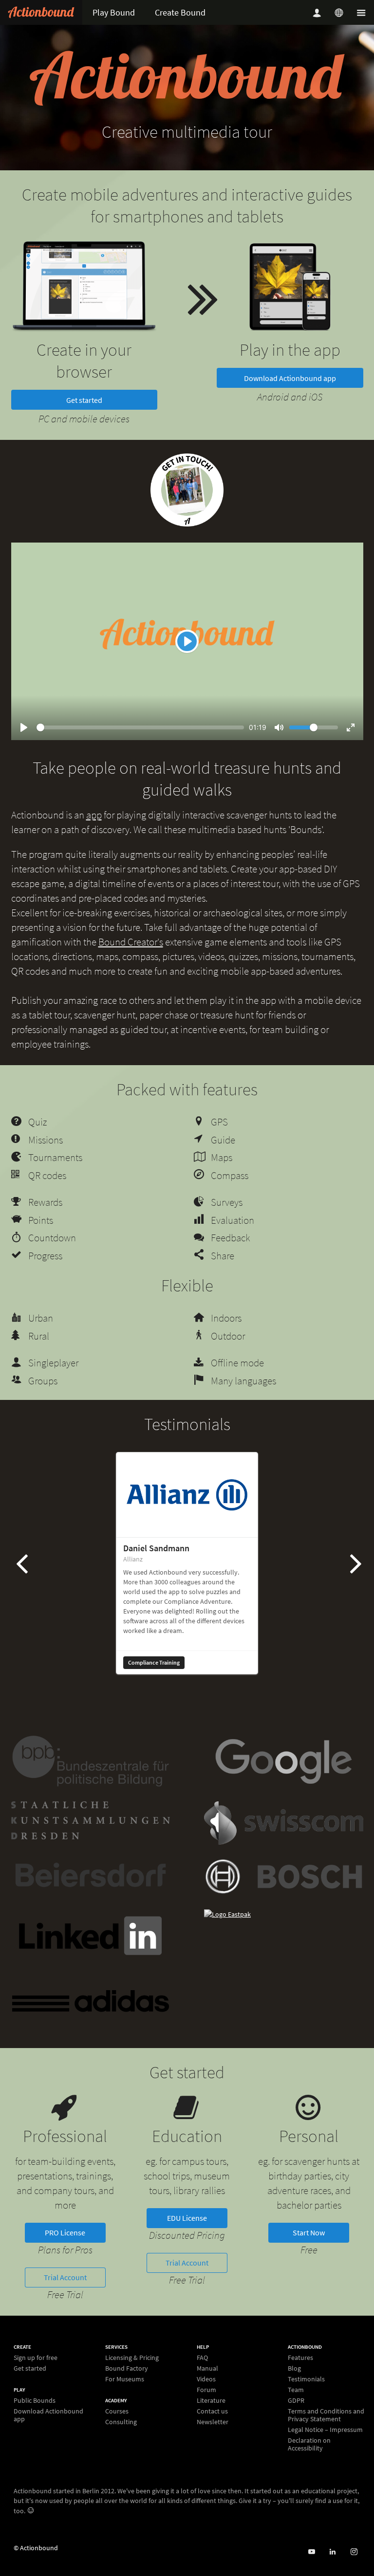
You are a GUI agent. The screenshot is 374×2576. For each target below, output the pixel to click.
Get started (84, 400)
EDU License (187, 2218)
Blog (294, 2368)
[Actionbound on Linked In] (332, 2552)
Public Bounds (35, 2401)
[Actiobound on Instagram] (354, 2552)
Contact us (212, 2411)
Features (300, 2358)
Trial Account (65, 2277)
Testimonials (306, 2379)
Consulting (121, 2422)
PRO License (65, 2232)
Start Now (309, 2232)
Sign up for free (36, 2358)
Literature (211, 2400)
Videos (206, 2379)
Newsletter (213, 2422)
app (94, 815)
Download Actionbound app (290, 378)
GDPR (296, 2400)
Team (296, 2390)
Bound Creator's (131, 942)
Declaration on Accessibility (309, 2444)
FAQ (202, 2358)
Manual (207, 2368)
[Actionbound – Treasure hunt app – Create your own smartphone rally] (41, 12)
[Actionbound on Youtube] (311, 2552)
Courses (117, 2411)
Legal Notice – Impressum (325, 2430)
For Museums (125, 2379)
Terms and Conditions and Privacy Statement (326, 2415)
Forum (206, 2390)
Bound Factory (127, 2368)
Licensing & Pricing (132, 2358)
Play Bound (114, 12)
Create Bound (180, 12)
